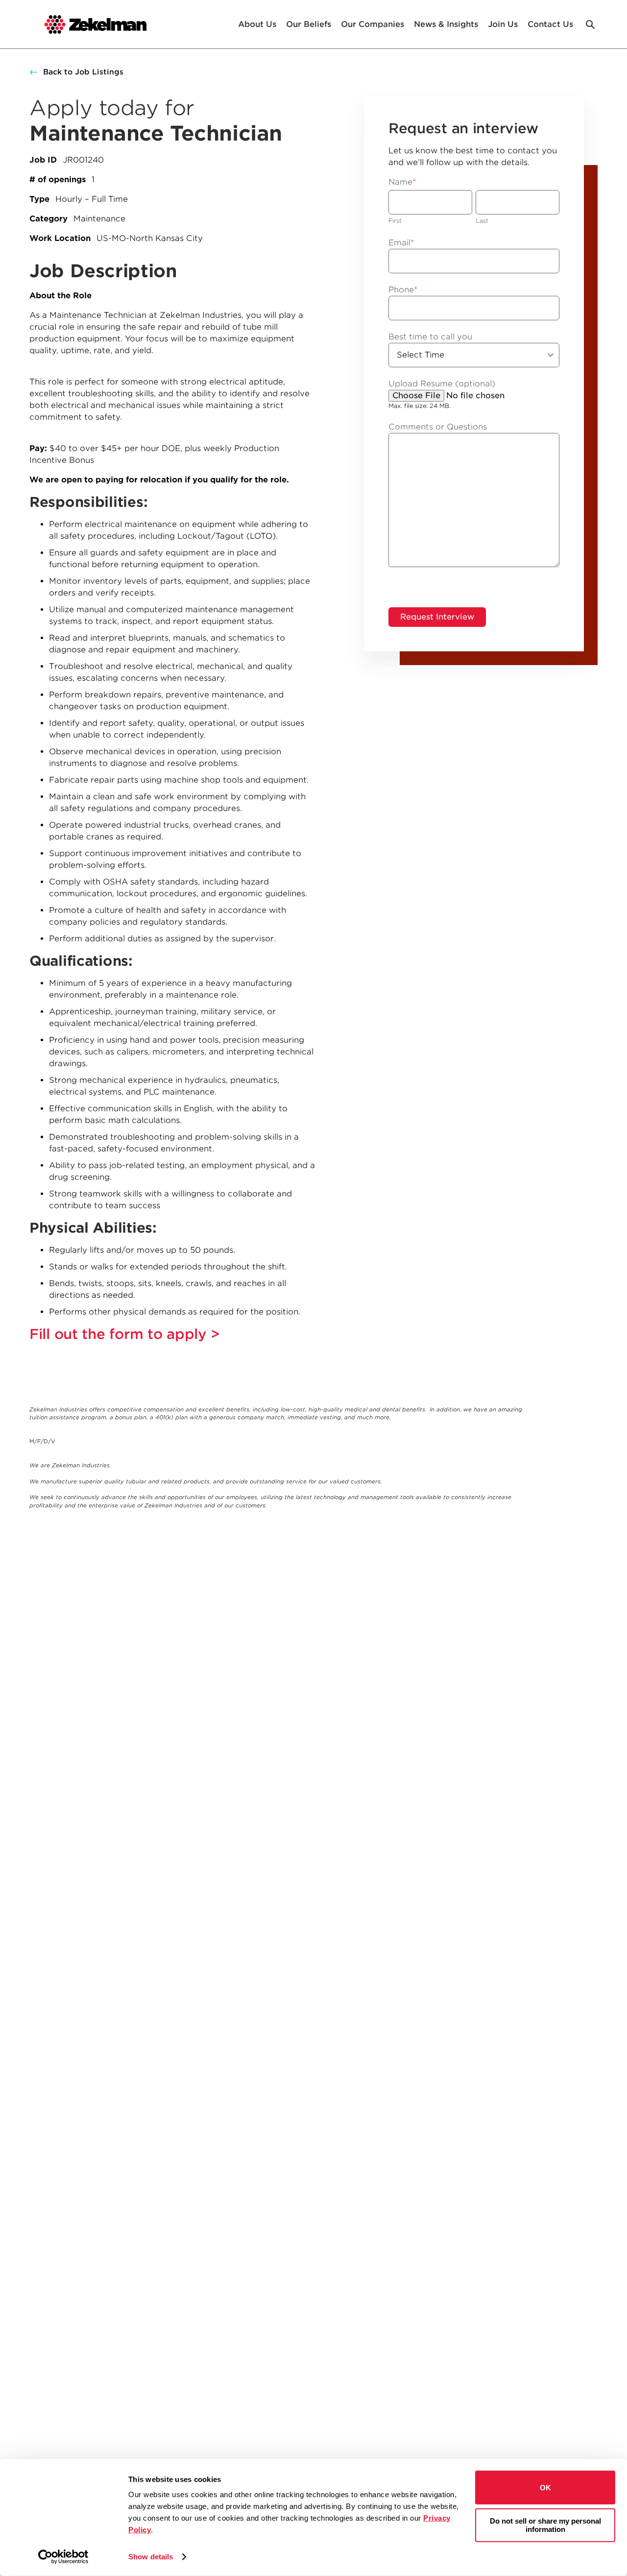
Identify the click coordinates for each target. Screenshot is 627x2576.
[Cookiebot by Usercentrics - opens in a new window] (63, 2557)
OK (545, 2488)
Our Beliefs (309, 24)
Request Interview (437, 617)
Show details (151, 2557)
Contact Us (550, 24)
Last (482, 221)
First (395, 221)
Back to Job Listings (83, 72)
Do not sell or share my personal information (545, 2525)
